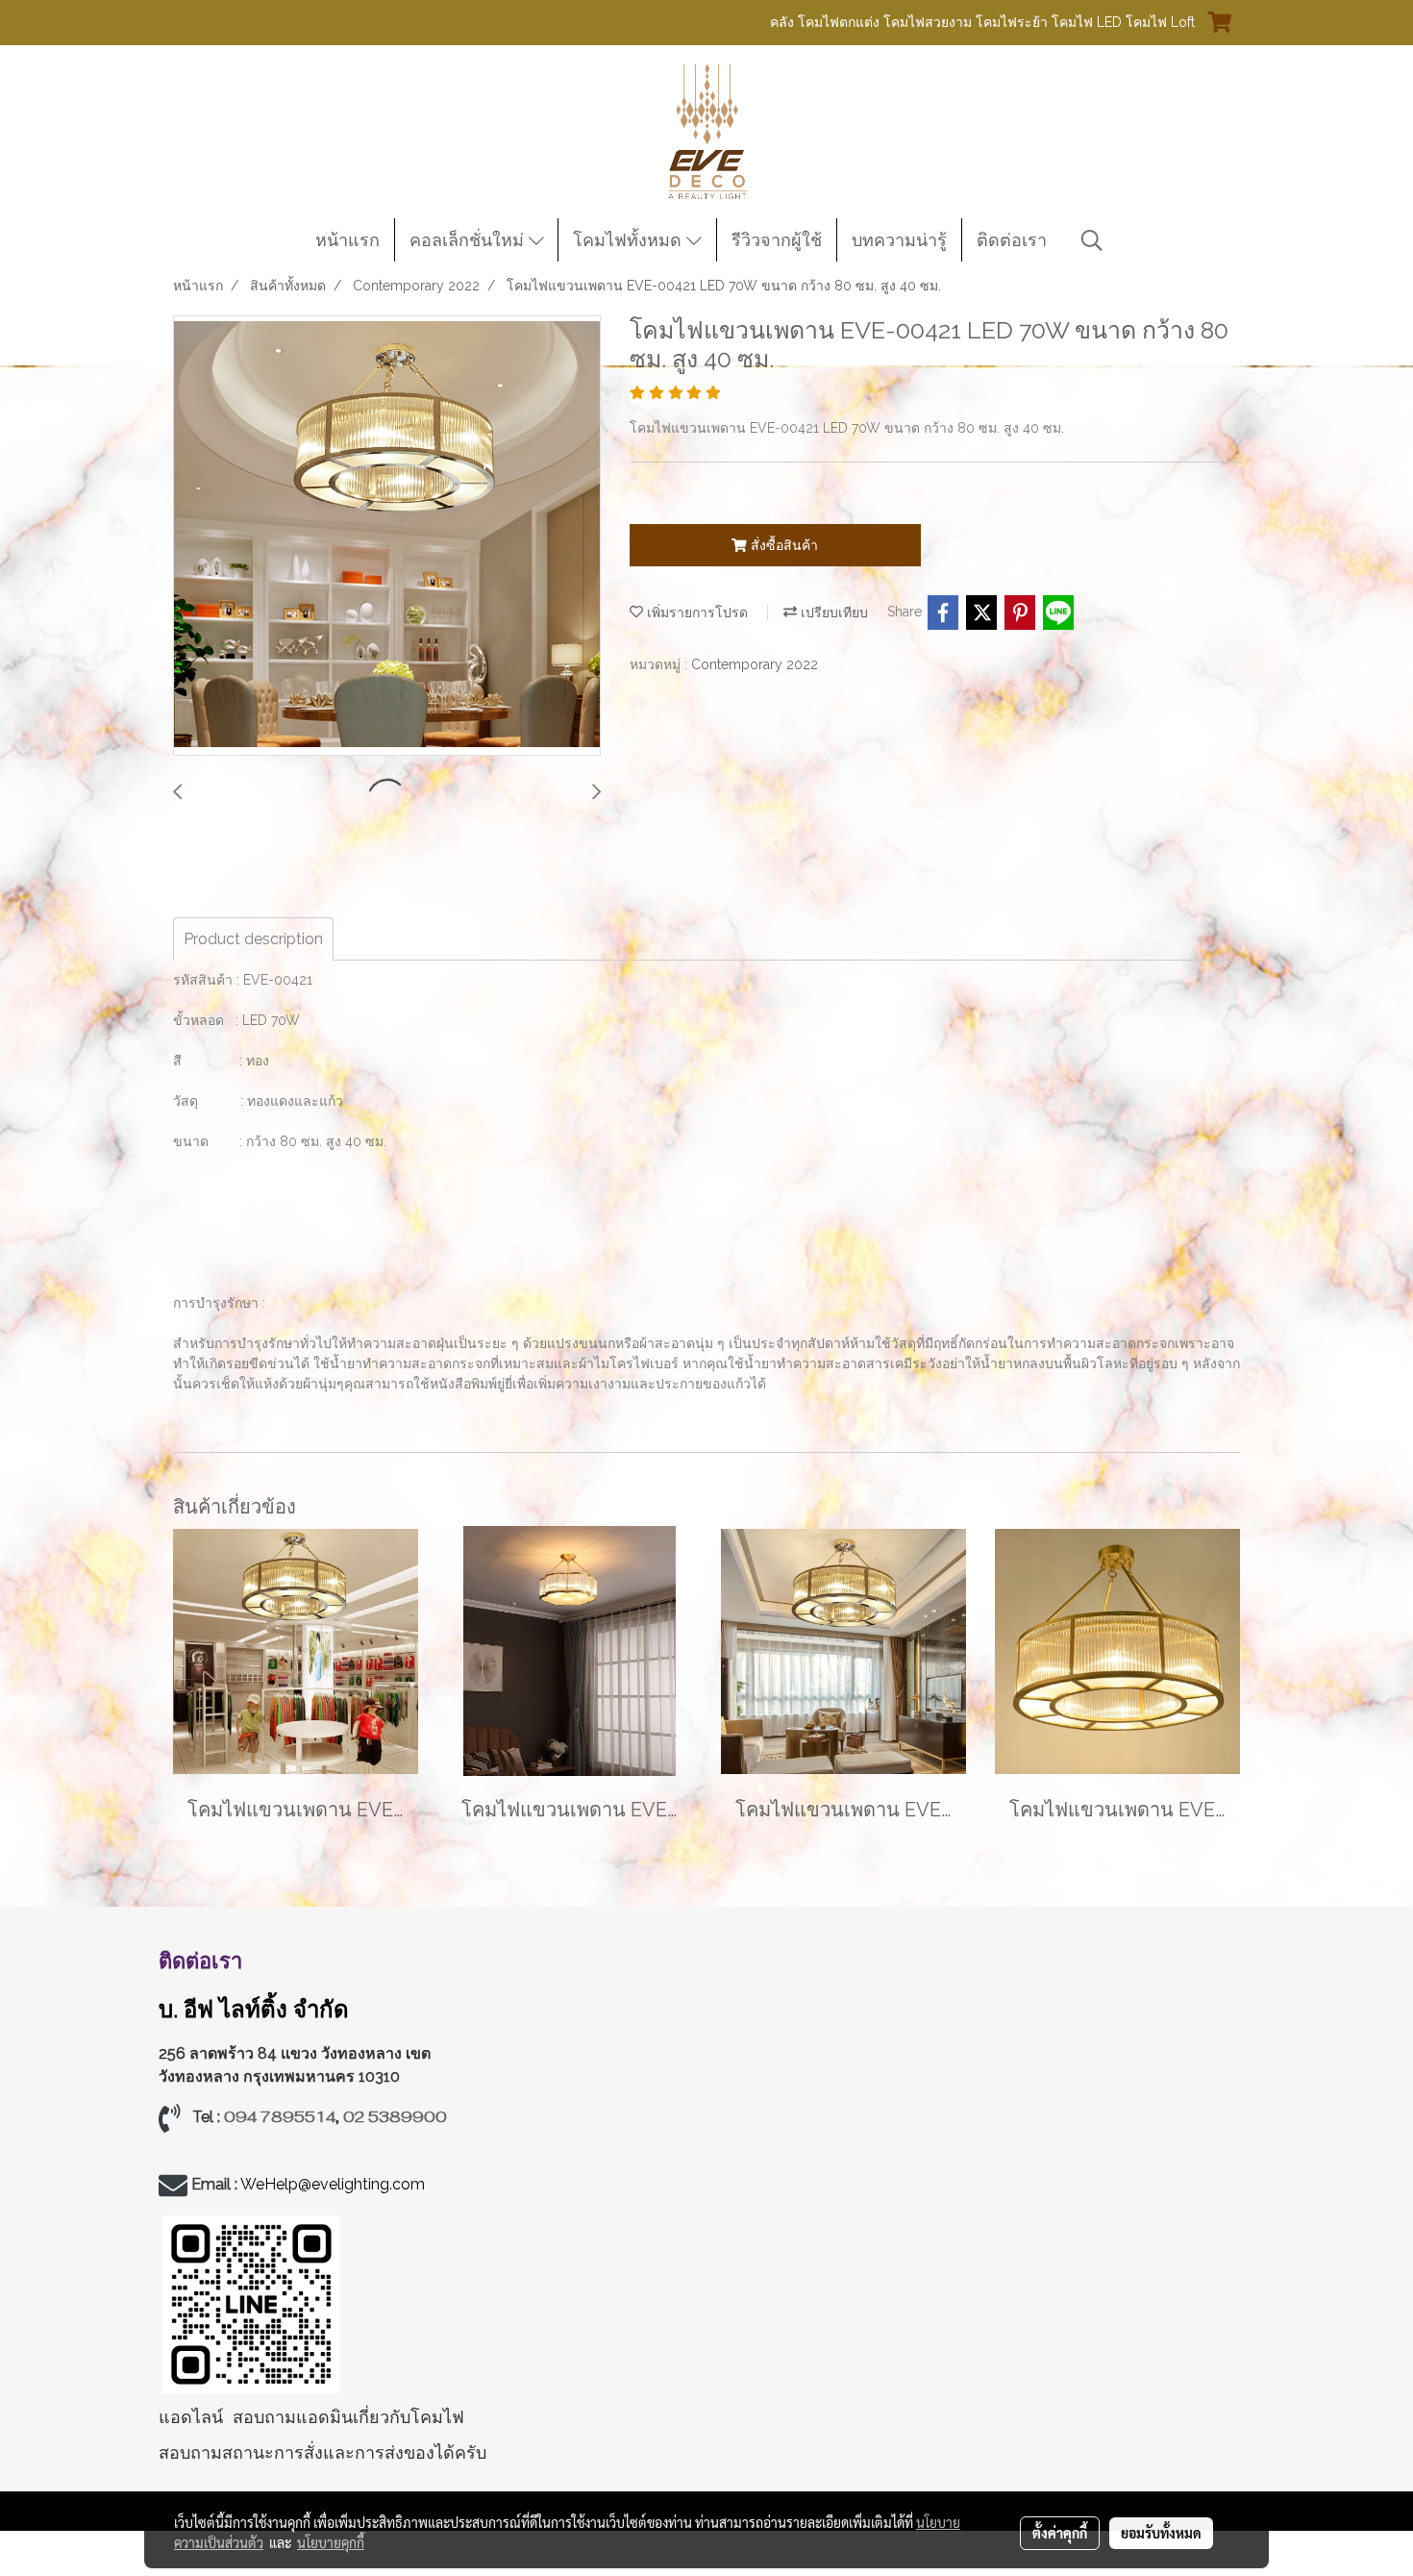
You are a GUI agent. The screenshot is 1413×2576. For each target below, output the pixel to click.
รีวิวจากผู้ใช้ (777, 240)
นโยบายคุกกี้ (331, 2542)
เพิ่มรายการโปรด (695, 613)
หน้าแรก (347, 240)
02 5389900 (395, 2117)
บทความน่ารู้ (899, 240)
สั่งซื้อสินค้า (782, 545)
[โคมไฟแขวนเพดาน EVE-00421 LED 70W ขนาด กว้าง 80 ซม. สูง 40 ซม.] (387, 537)
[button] (1092, 240)
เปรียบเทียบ (832, 613)
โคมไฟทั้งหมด (630, 240)
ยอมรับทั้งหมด (1161, 2533)
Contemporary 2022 (755, 664)
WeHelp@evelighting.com (335, 2184)
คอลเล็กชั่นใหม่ (469, 240)
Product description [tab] (253, 939)
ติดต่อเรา (1012, 240)
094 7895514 (280, 2117)
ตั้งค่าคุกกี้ (1060, 2533)
